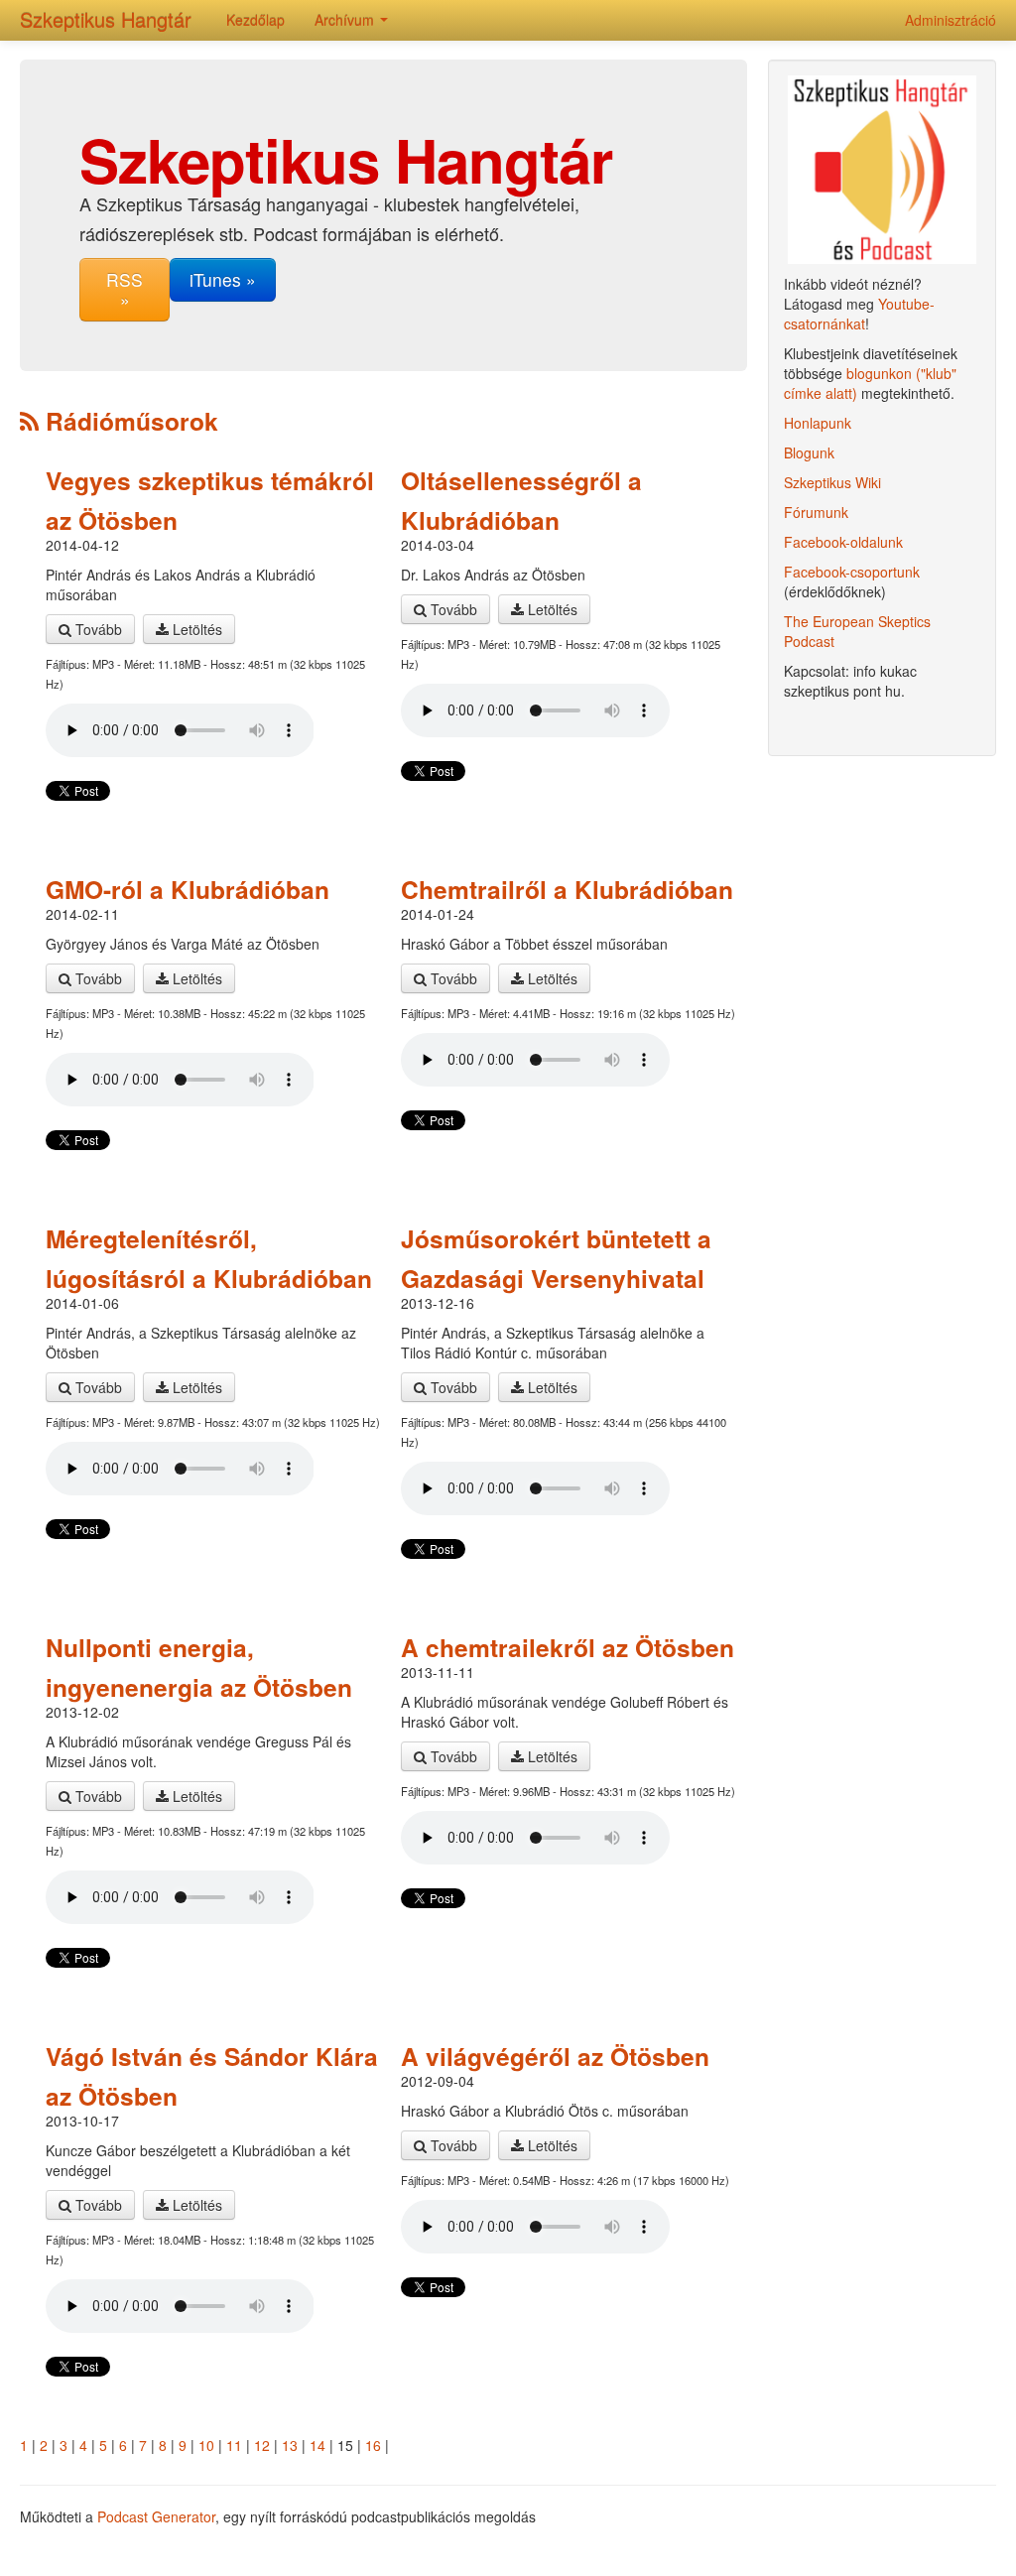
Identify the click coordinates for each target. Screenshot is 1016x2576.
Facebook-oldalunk (843, 542)
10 (206, 2445)
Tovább (97, 629)
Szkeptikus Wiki (832, 482)
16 (373, 2445)
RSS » (125, 289)
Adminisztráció (951, 20)
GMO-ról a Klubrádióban (188, 889)
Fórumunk (816, 512)
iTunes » (223, 279)
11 (234, 2445)
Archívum (346, 20)
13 (290, 2445)
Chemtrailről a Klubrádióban (567, 889)
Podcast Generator (156, 2516)
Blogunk (809, 452)
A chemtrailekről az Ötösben (568, 1647)
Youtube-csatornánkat (859, 314)
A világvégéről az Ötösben (555, 2056)
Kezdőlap (255, 20)
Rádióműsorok (128, 421)
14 (317, 2445)
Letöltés (195, 629)
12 (262, 2445)
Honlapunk (818, 423)
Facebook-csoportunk (852, 572)
